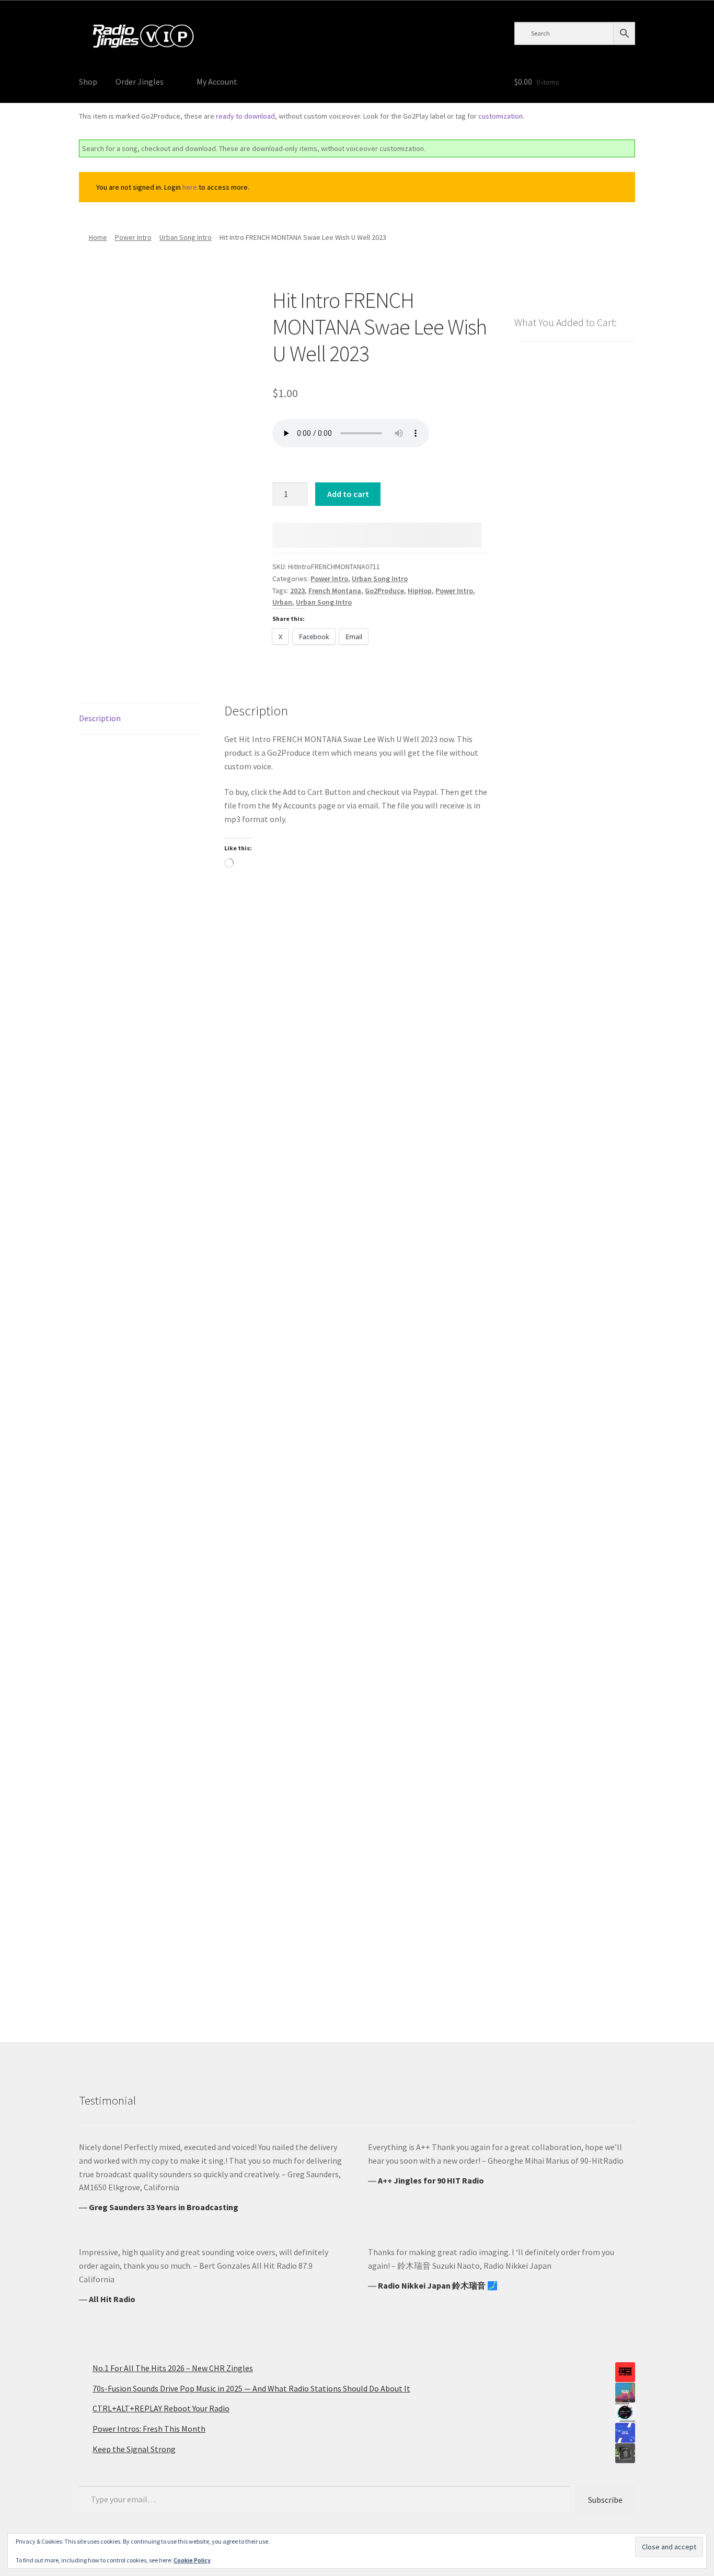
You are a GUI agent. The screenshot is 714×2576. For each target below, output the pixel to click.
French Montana (335, 591)
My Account (217, 82)
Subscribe (605, 2500)
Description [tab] (100, 718)
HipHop (420, 591)
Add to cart (348, 494)
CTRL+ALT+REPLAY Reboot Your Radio (161, 2408)
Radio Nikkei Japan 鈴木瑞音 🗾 (438, 2285)
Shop (88, 82)
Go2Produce (384, 591)
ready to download (245, 116)
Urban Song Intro (186, 237)
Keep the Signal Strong (134, 2449)
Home (98, 237)
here (190, 187)
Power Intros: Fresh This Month (149, 2429)
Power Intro (133, 237)
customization (500, 116)
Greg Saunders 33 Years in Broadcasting (164, 2207)
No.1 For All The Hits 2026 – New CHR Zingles (173, 2368)
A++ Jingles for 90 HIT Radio (431, 2180)
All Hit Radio (112, 2299)
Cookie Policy (192, 2560)
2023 (297, 591)
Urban (282, 602)
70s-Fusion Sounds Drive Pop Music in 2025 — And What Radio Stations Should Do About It (251, 2388)
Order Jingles (140, 82)
